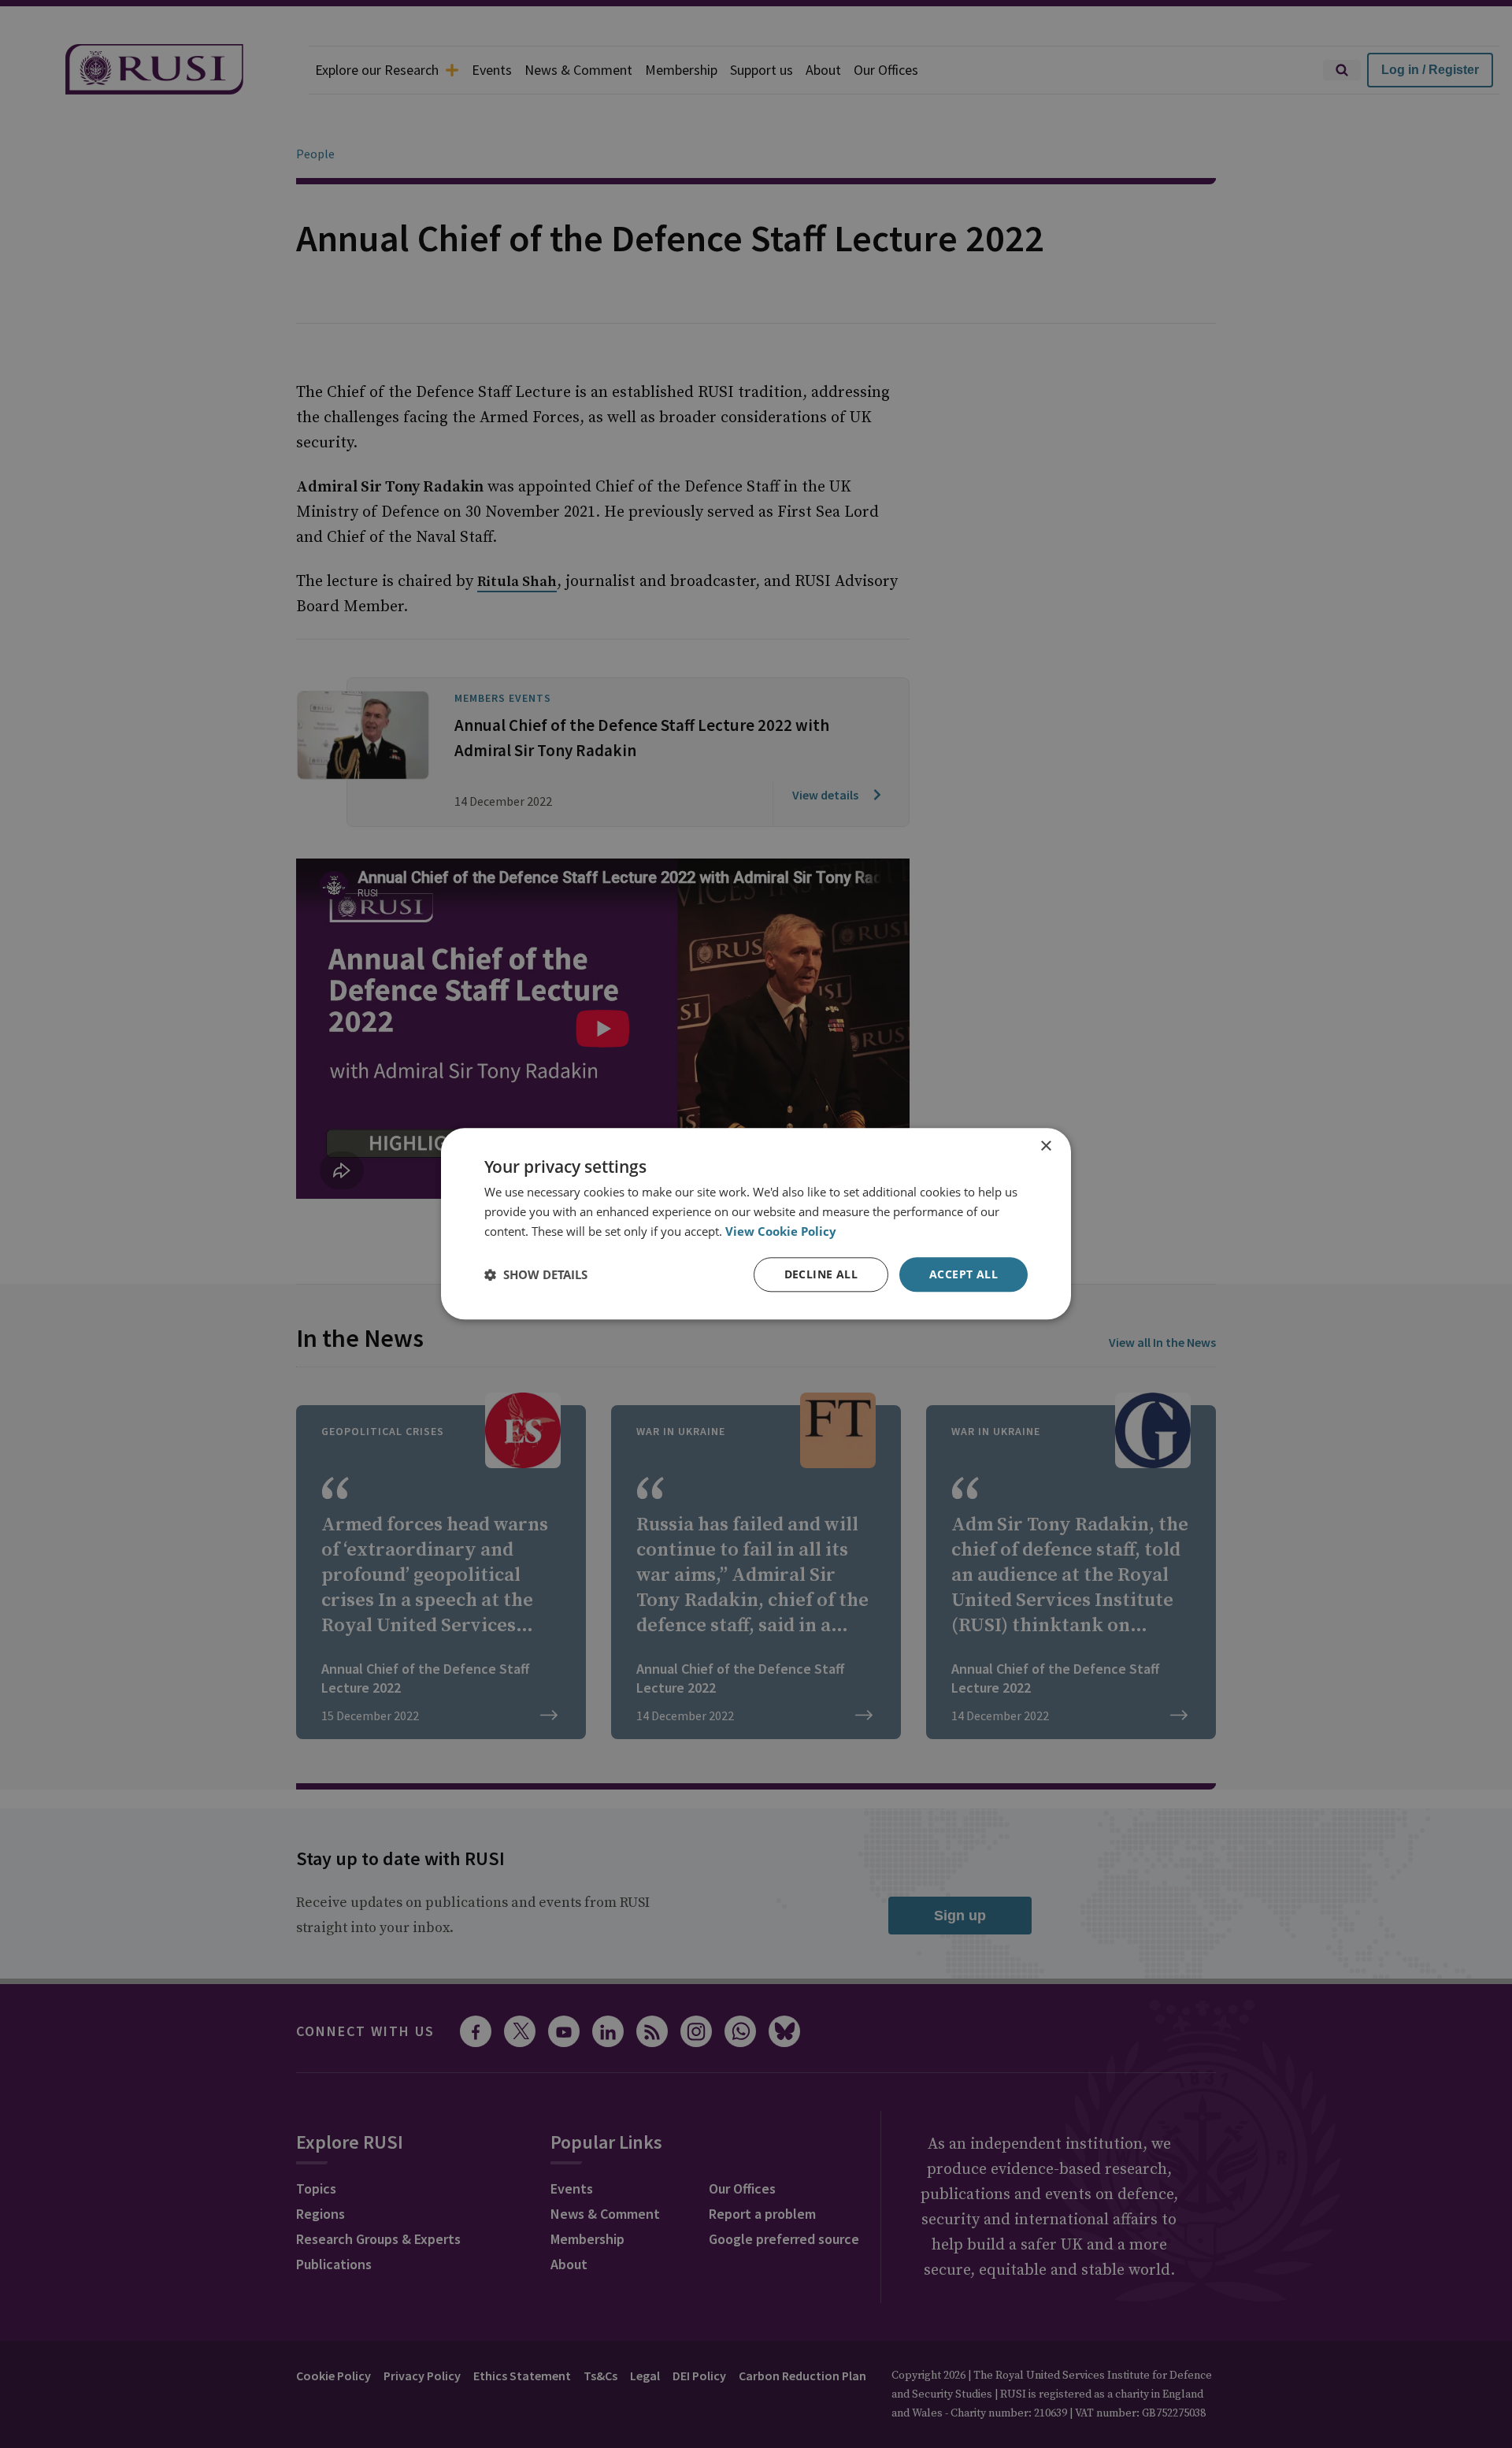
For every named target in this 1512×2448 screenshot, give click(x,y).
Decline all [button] (821, 1274)
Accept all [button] (964, 1274)
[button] (536, 1274)
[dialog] (756, 1224)
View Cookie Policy (781, 1231)
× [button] (1045, 1146)
